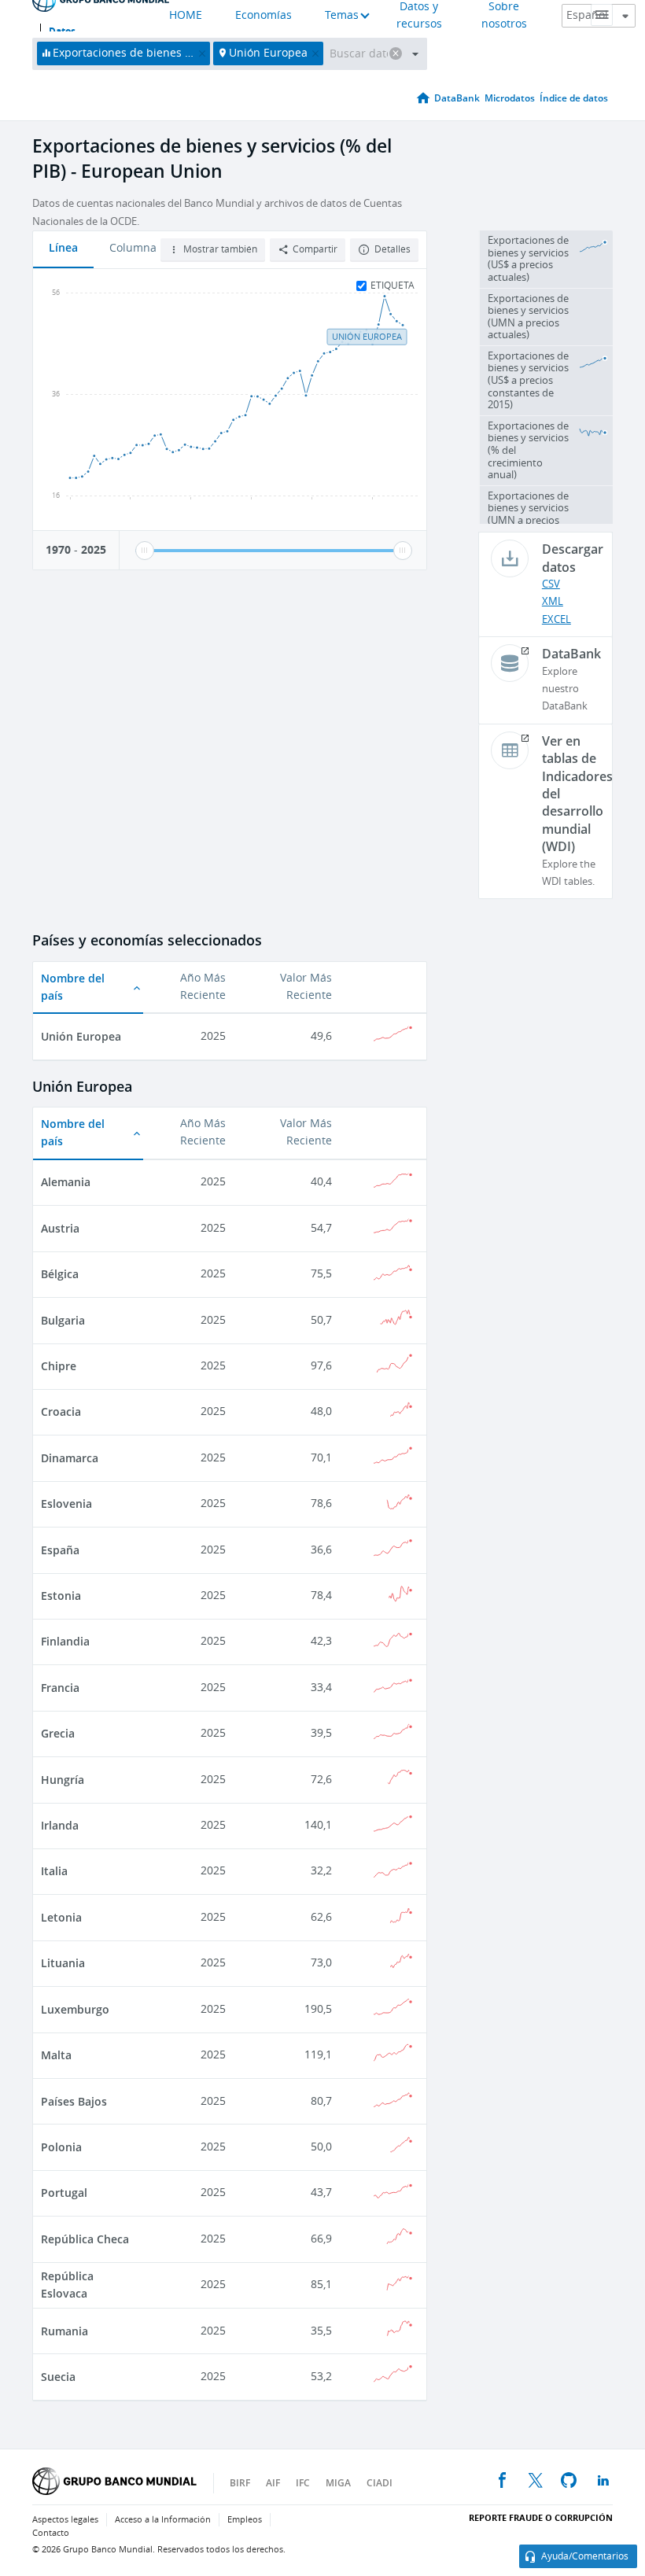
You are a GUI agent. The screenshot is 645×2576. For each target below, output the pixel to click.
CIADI (380, 2483)
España (60, 1550)
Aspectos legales (65, 2520)
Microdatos (510, 98)
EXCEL (557, 619)
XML (553, 601)
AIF (273, 2483)
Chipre (59, 1366)
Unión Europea (81, 1036)
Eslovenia (66, 1504)
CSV (551, 584)
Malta (56, 2055)
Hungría (63, 1780)
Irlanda (60, 1825)
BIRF (240, 2483)
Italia (54, 1871)
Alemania (66, 1182)
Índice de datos (574, 98)
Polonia (61, 2147)
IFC (303, 2483)
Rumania (64, 2331)
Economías (264, 15)
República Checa (85, 2239)
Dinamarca (70, 1458)
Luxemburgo (75, 2009)
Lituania (63, 1963)
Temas (342, 15)
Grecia (58, 1733)
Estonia (61, 1596)
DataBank (457, 98)
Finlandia (65, 1641)
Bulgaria (63, 1320)
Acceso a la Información (163, 2520)
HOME (186, 15)
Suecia (58, 2377)
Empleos (245, 2520)
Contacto (51, 2533)
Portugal (64, 2193)
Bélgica (60, 1274)
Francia (60, 1688)
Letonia (61, 1917)
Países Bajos (74, 2101)
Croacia (61, 1411)
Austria (60, 1228)
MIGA (338, 2483)
